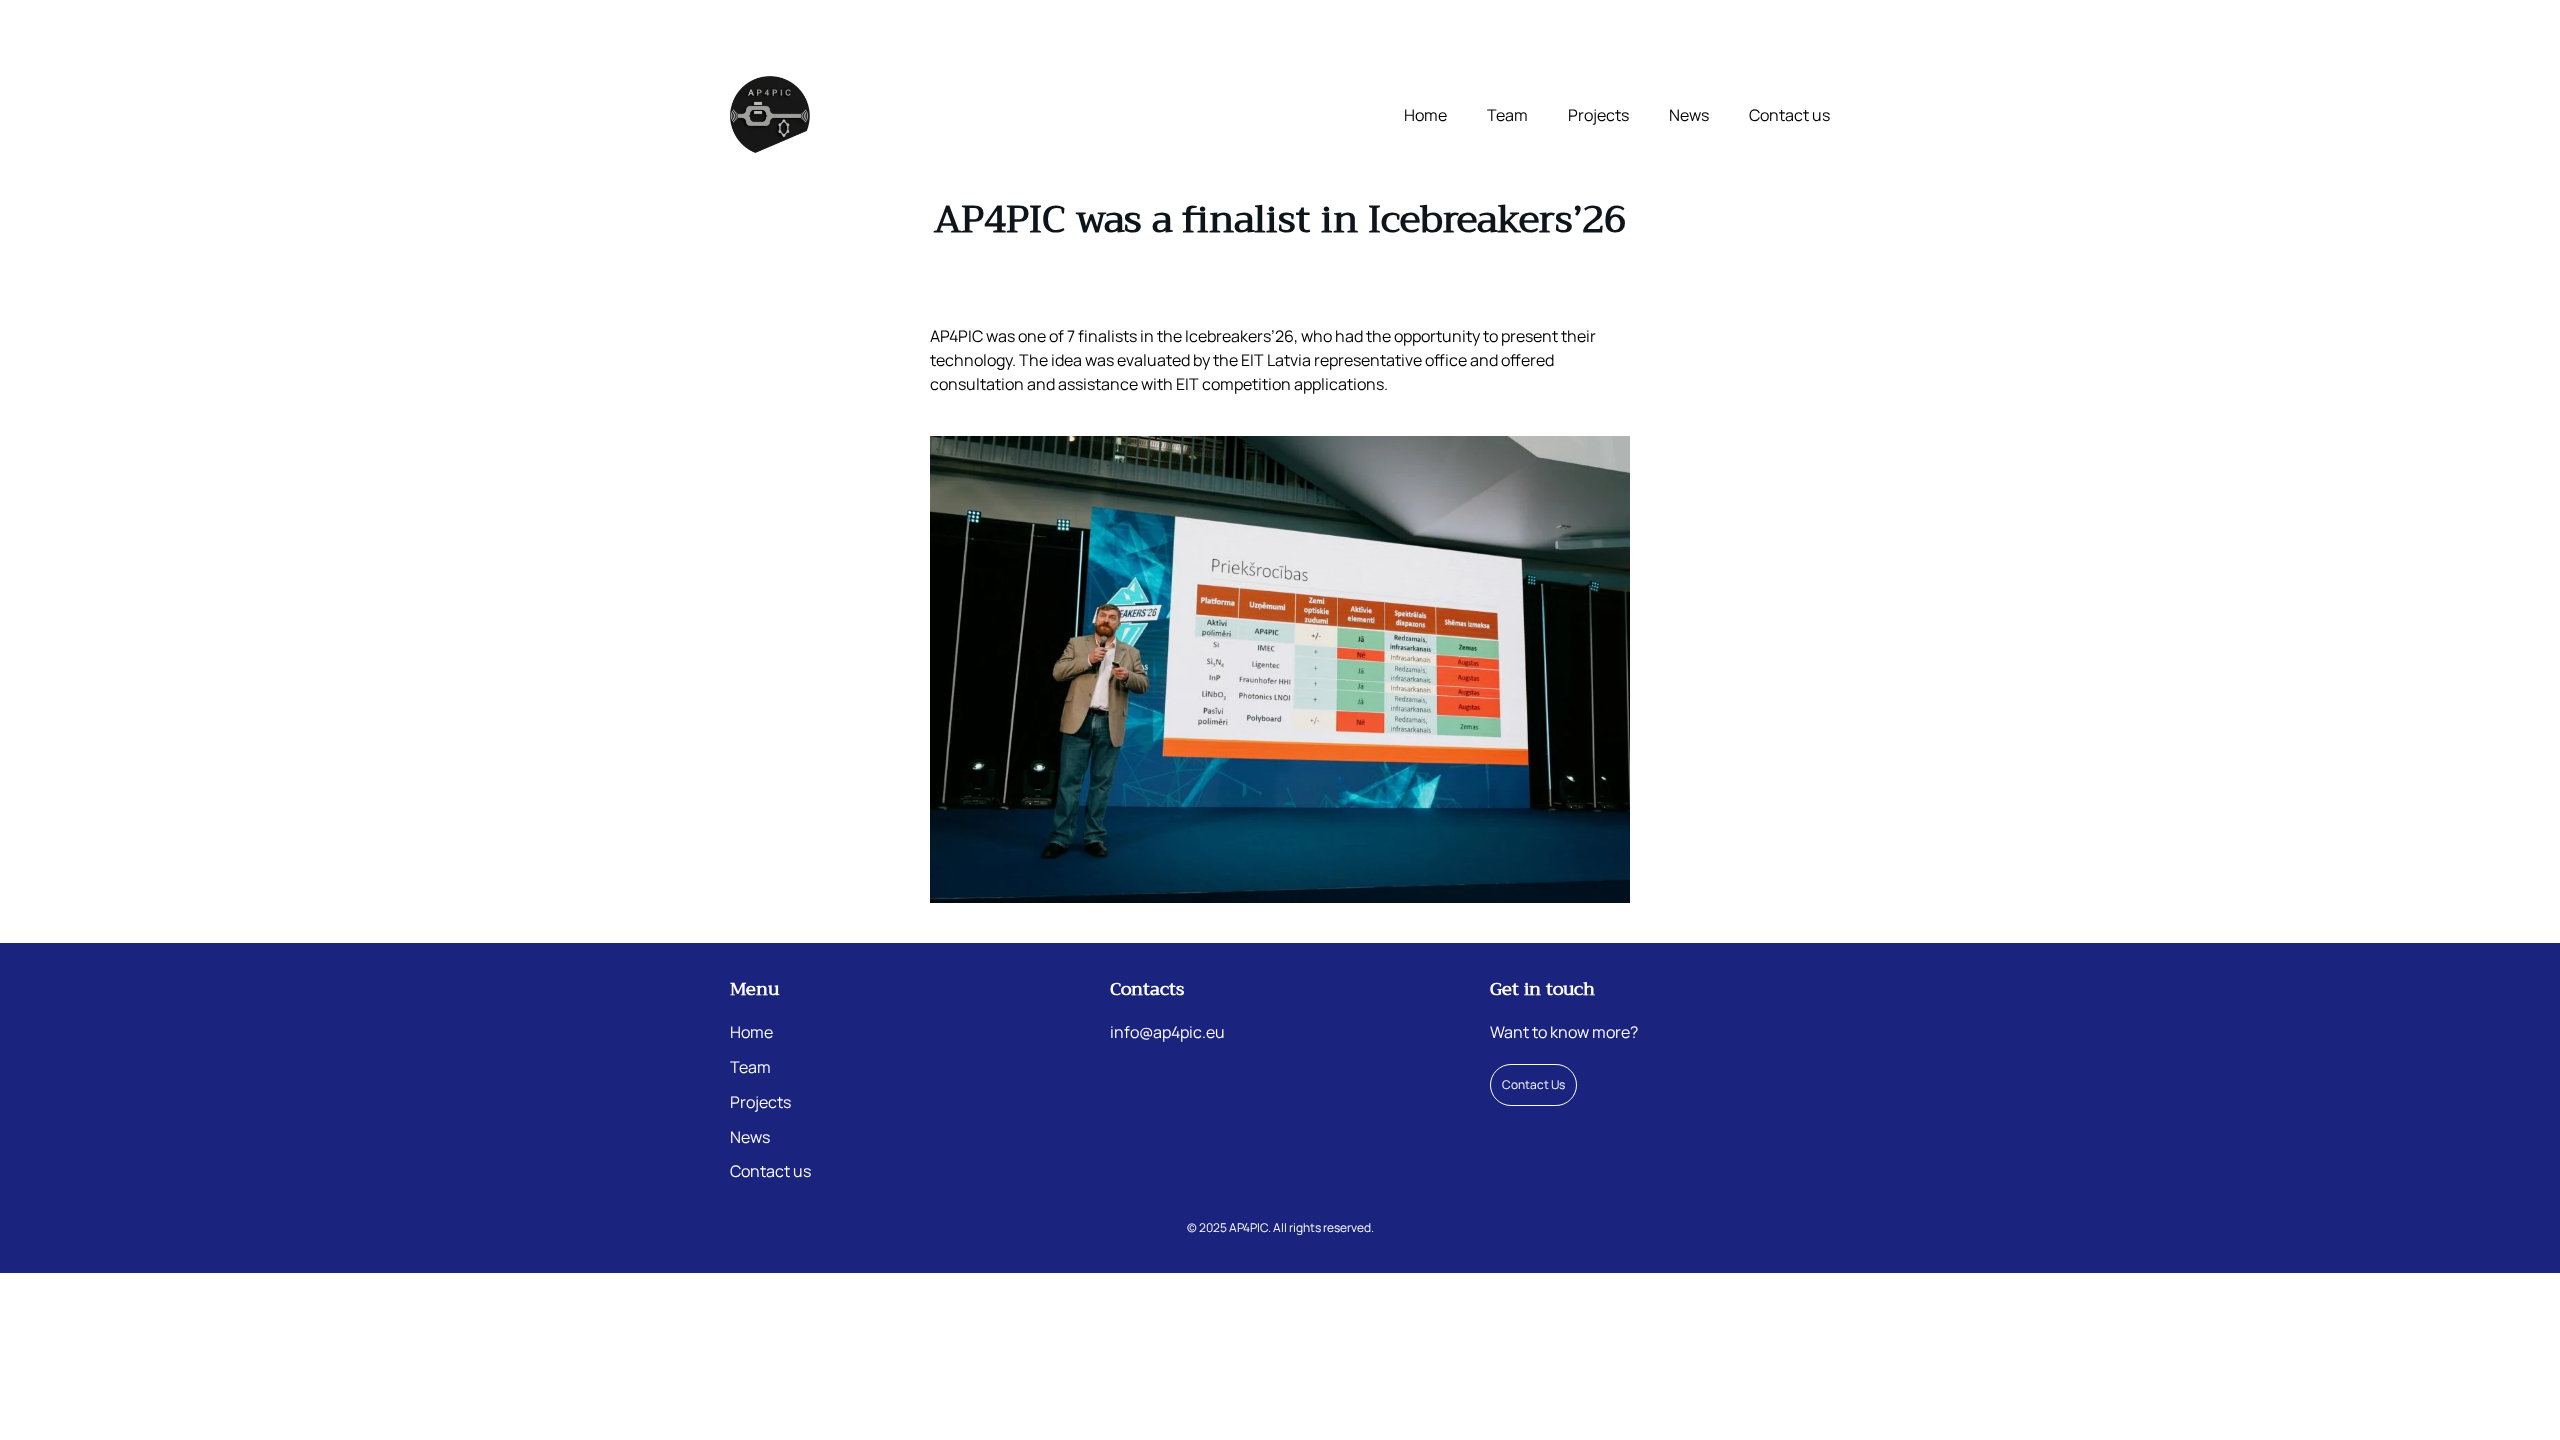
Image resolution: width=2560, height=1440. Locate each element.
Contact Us (1533, 1084)
